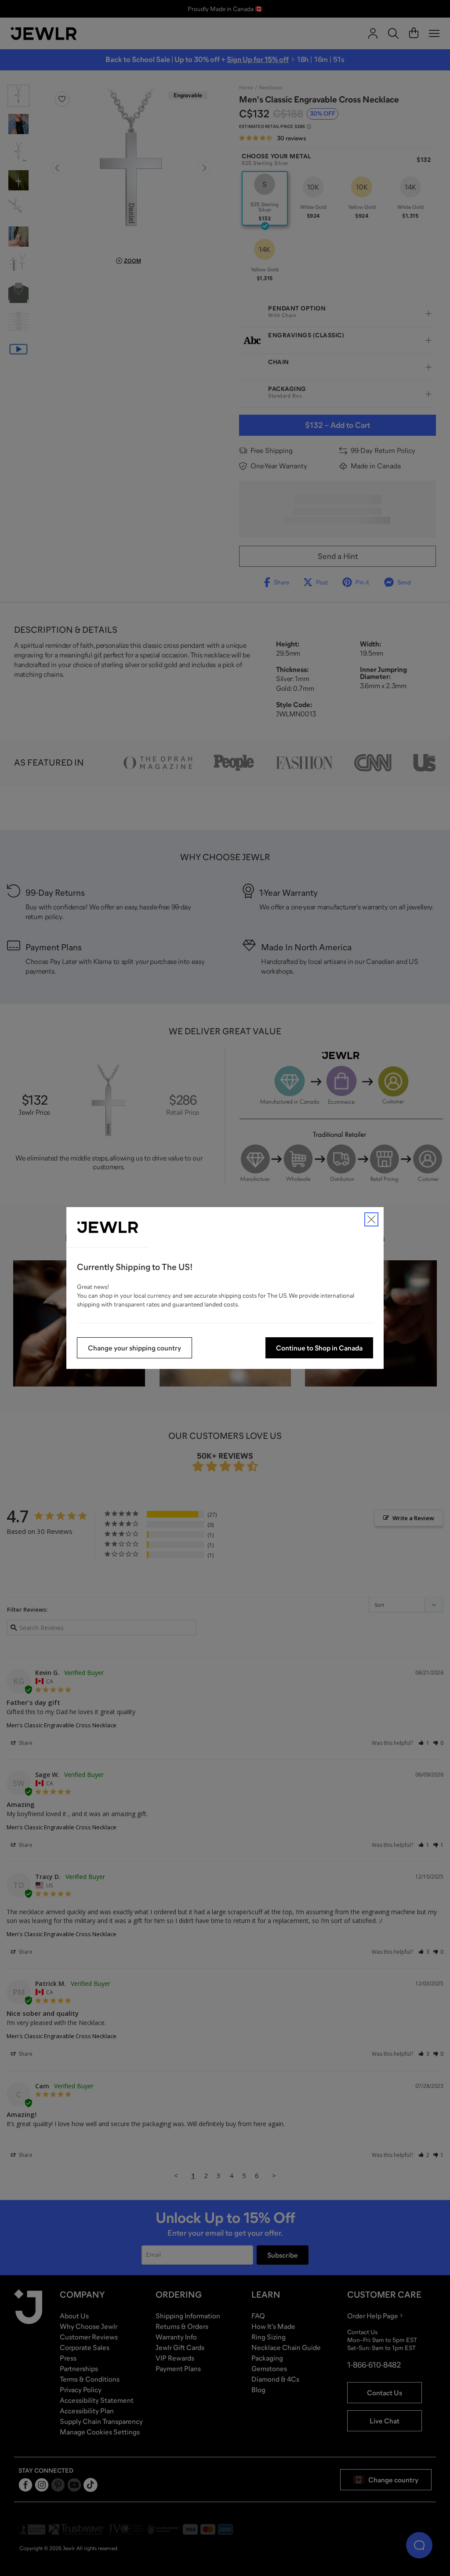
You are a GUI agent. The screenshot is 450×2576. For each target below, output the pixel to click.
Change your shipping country (134, 1348)
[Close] (371, 1219)
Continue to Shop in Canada (319, 1348)
